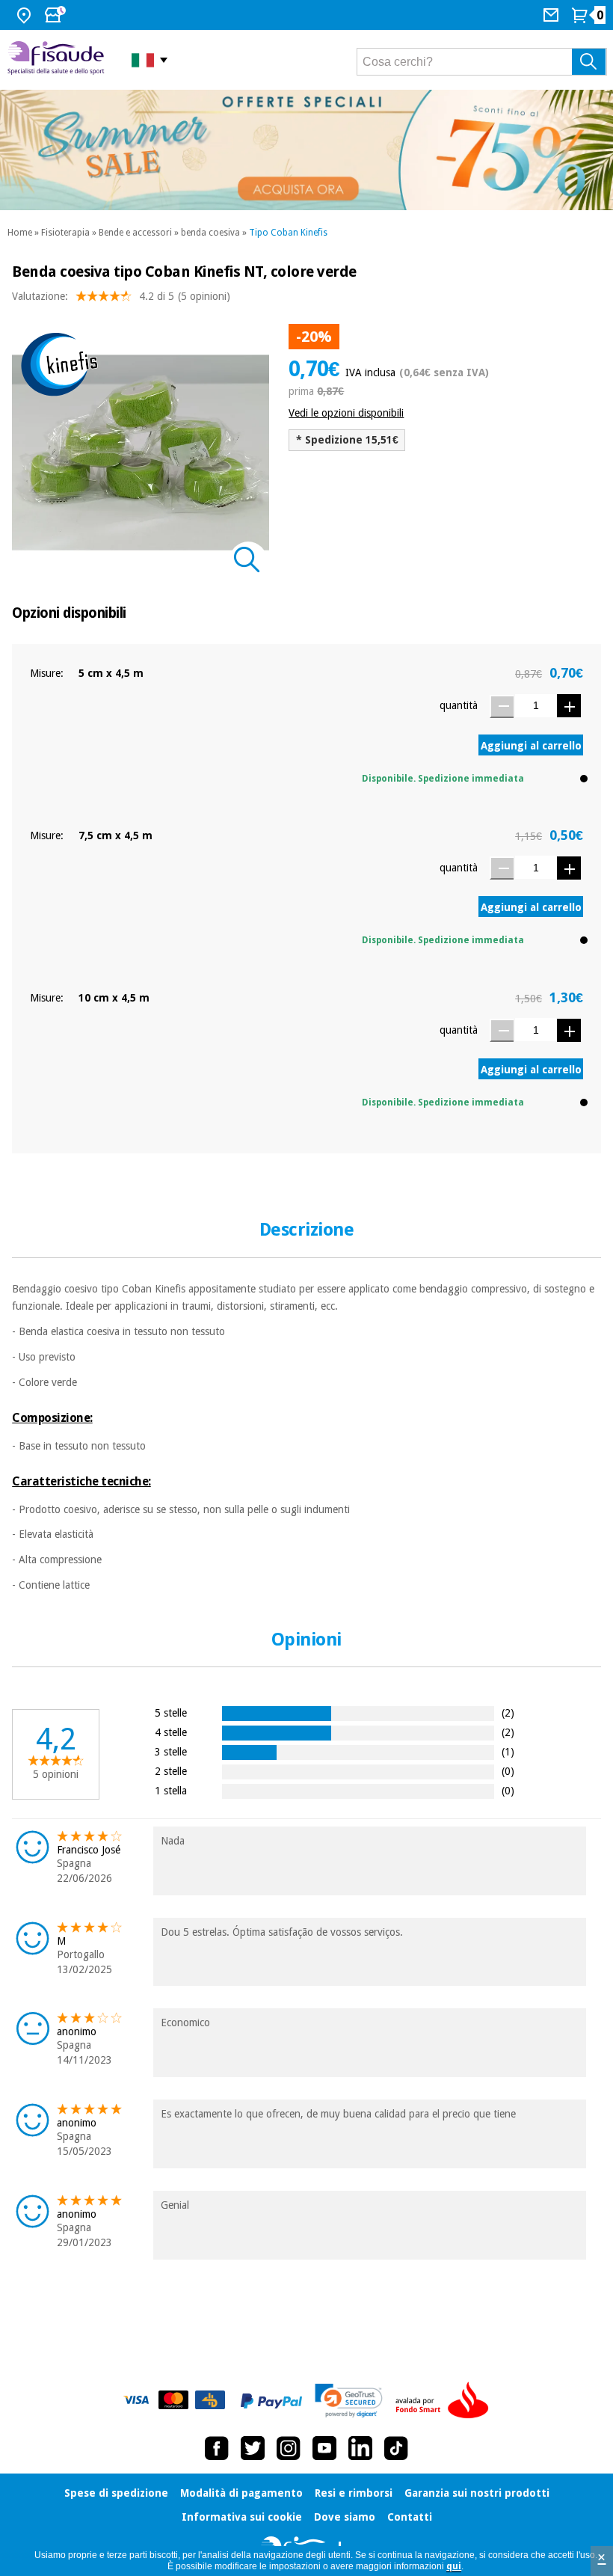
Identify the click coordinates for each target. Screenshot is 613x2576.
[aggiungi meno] (502, 706)
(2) (508, 1712)
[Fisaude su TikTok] (396, 2448)
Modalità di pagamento (241, 2493)
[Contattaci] (553, 15)
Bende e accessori (135, 233)
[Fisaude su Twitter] (253, 2448)
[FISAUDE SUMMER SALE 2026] (306, 150)
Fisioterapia (65, 233)
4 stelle (171, 1732)
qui (454, 2566)
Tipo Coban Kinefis (288, 233)
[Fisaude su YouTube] (324, 2448)
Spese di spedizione (116, 2493)
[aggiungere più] (569, 706)
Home (20, 233)
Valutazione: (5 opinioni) (121, 296)
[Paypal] (271, 2401)
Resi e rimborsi (354, 2493)
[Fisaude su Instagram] (289, 2448)
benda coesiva (210, 233)
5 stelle (171, 1712)
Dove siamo (345, 2517)
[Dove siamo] (26, 15)
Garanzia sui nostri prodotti (477, 2493)
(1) (508, 1751)
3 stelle (171, 1751)
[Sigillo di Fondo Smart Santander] (446, 2401)
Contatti (410, 2517)
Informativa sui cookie (242, 2517)
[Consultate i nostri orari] (57, 15)
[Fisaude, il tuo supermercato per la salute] (58, 59)
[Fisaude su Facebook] (217, 2448)
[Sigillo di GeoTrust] (349, 2401)
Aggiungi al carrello (531, 746)
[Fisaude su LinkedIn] (360, 2448)
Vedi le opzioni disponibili (346, 413)
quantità (459, 705)
